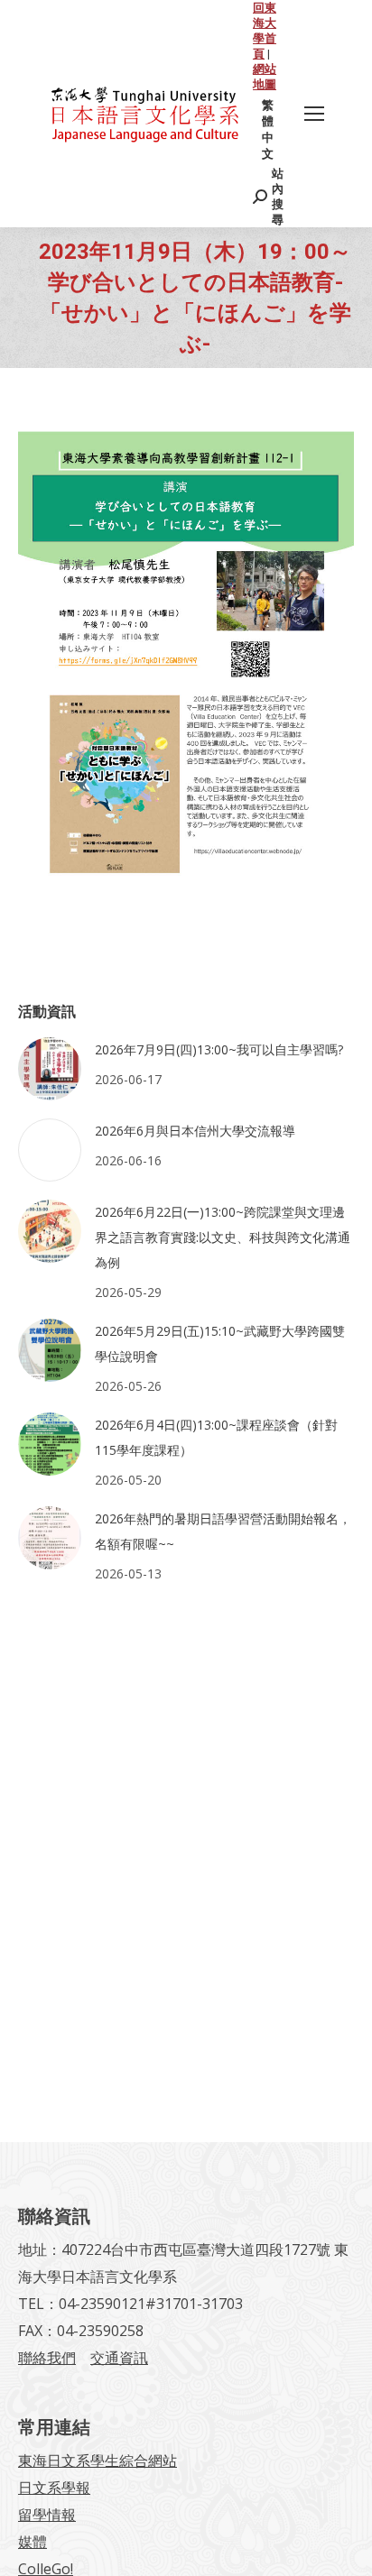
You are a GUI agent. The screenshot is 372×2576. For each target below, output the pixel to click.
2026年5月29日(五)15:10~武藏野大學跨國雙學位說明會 (220, 1343)
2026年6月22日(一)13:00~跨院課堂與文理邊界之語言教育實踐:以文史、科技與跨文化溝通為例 (223, 1237)
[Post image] (50, 1069)
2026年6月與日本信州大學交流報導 (195, 1131)
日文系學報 (54, 2488)
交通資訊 (119, 2358)
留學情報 (47, 2515)
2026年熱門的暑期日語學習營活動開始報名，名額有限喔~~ (223, 1531)
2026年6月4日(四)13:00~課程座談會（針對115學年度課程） (216, 1437)
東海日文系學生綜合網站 (98, 2461)
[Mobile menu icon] (314, 114)
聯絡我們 (47, 2358)
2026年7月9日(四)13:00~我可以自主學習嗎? (219, 1049)
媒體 (33, 2542)
